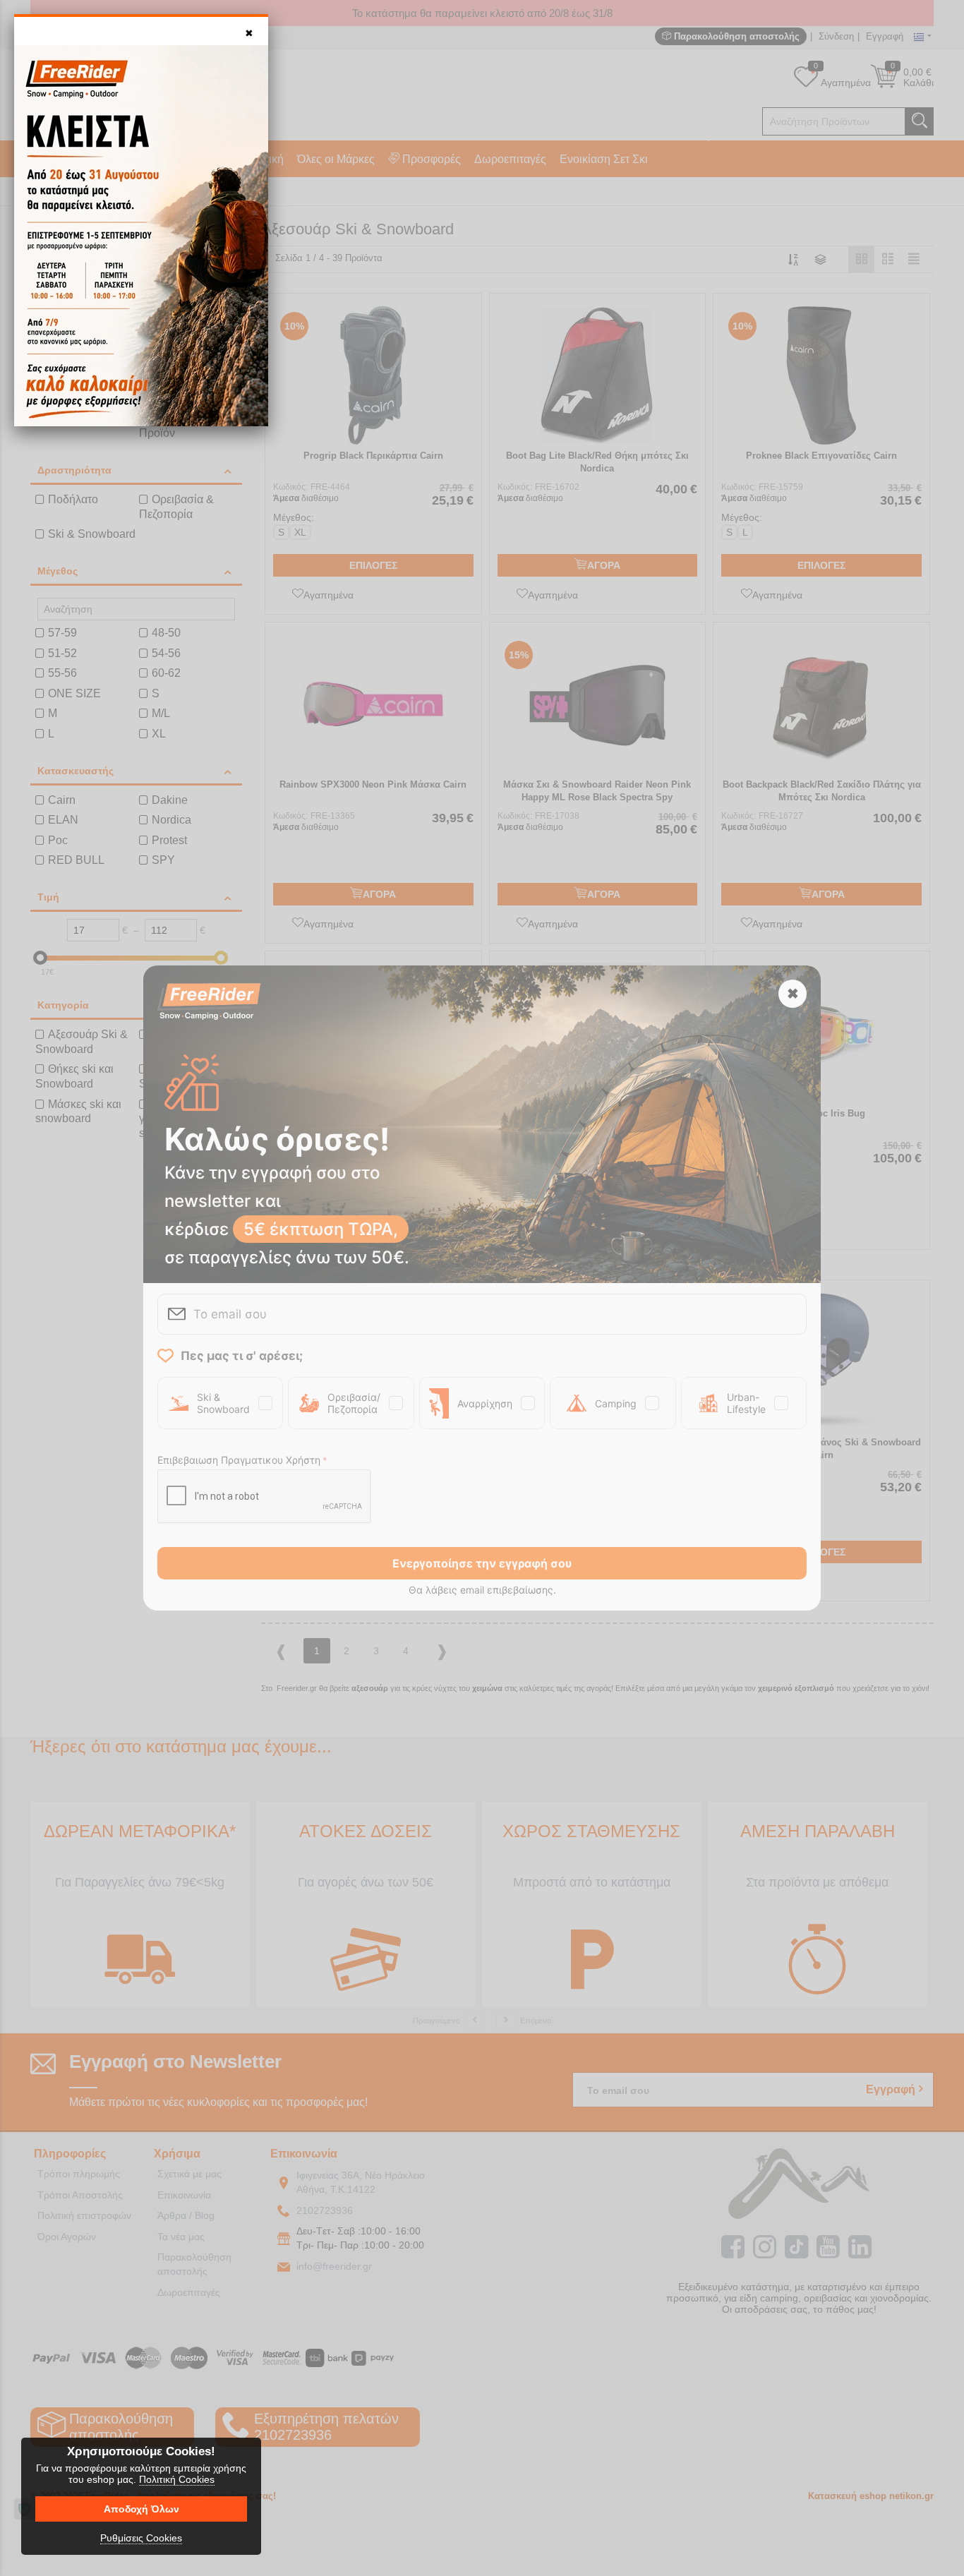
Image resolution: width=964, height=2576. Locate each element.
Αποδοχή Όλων (141, 2509)
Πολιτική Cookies (177, 2479)
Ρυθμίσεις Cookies (141, 2538)
